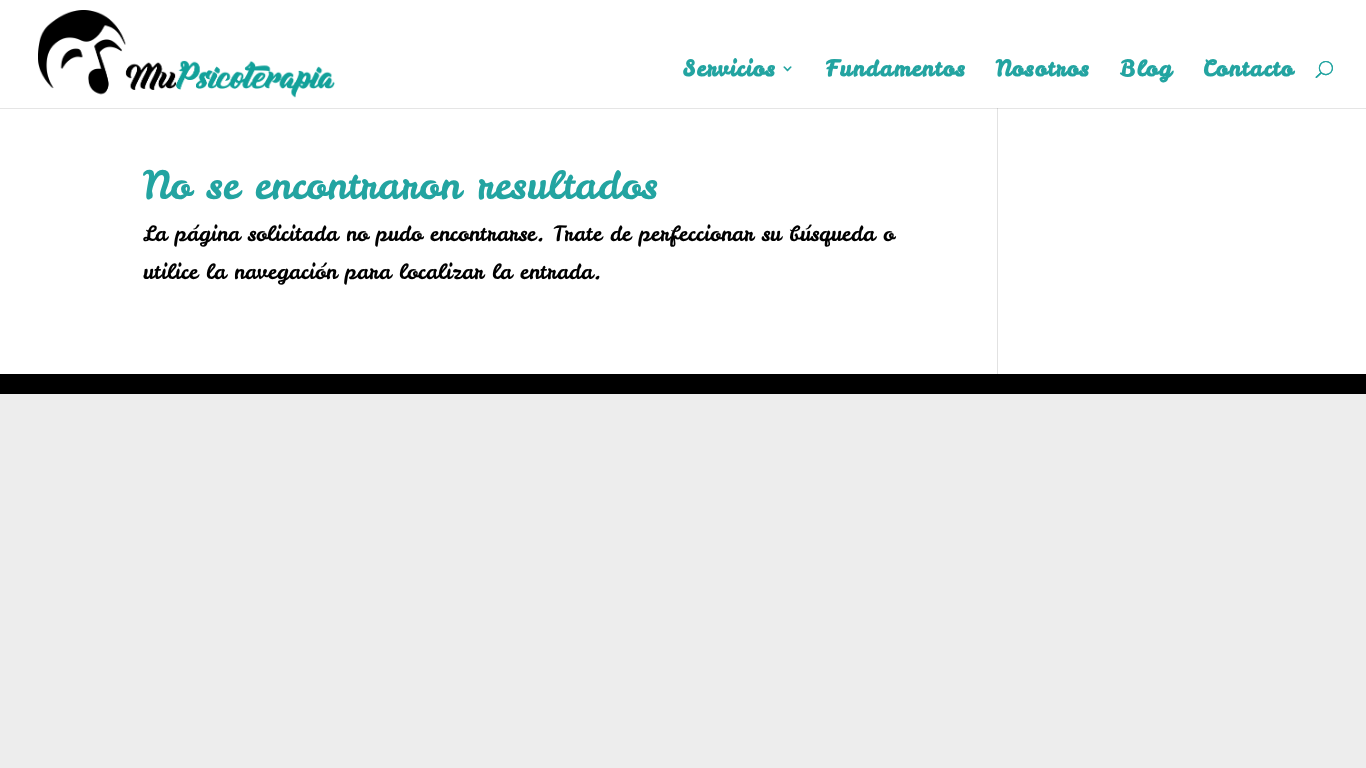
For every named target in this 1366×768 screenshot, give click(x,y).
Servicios (729, 72)
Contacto (1248, 72)
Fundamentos (896, 72)
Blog (1146, 72)
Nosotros (1043, 72)
